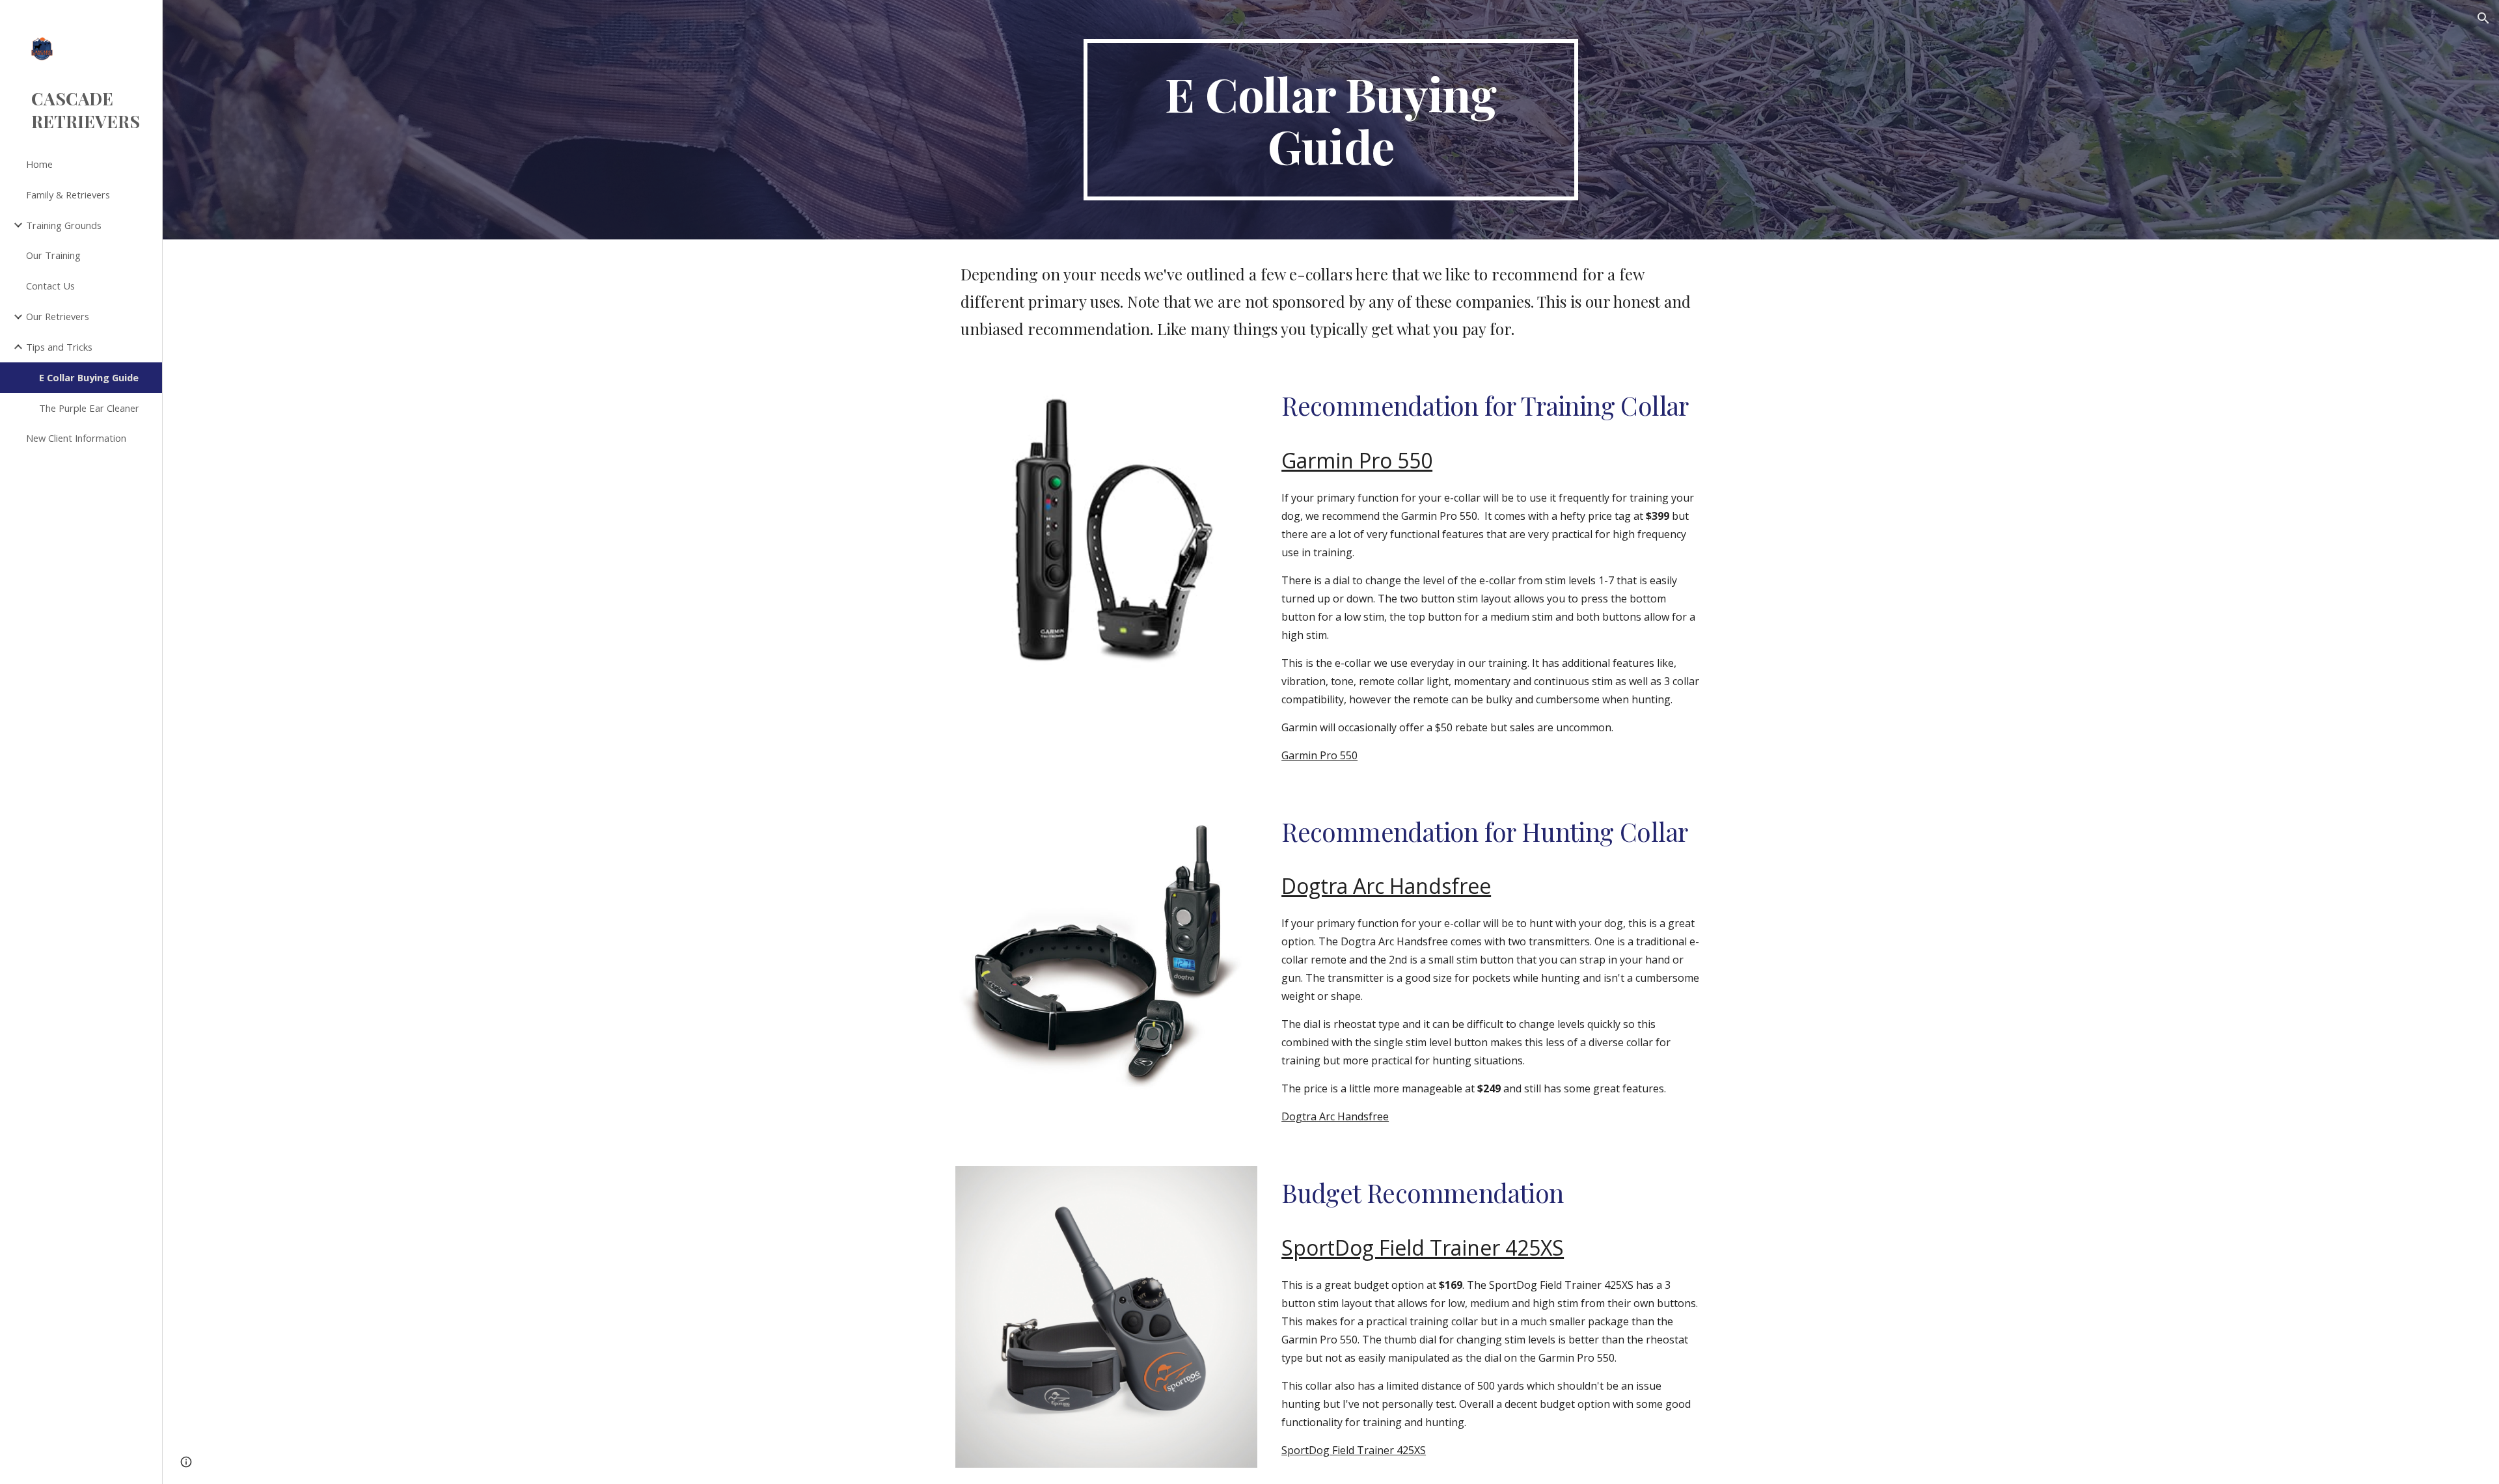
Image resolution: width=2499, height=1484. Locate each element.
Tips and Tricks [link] (59, 347)
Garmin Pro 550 (1319, 755)
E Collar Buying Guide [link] (89, 377)
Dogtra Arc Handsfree (1335, 1116)
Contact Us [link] (50, 286)
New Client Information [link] (76, 438)
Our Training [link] (53, 255)
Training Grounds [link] (64, 225)
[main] (1331, 120)
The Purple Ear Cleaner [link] (89, 408)
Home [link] (39, 164)
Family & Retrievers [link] (68, 195)
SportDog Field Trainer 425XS (1354, 1450)
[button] (2483, 18)
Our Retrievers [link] (58, 316)
